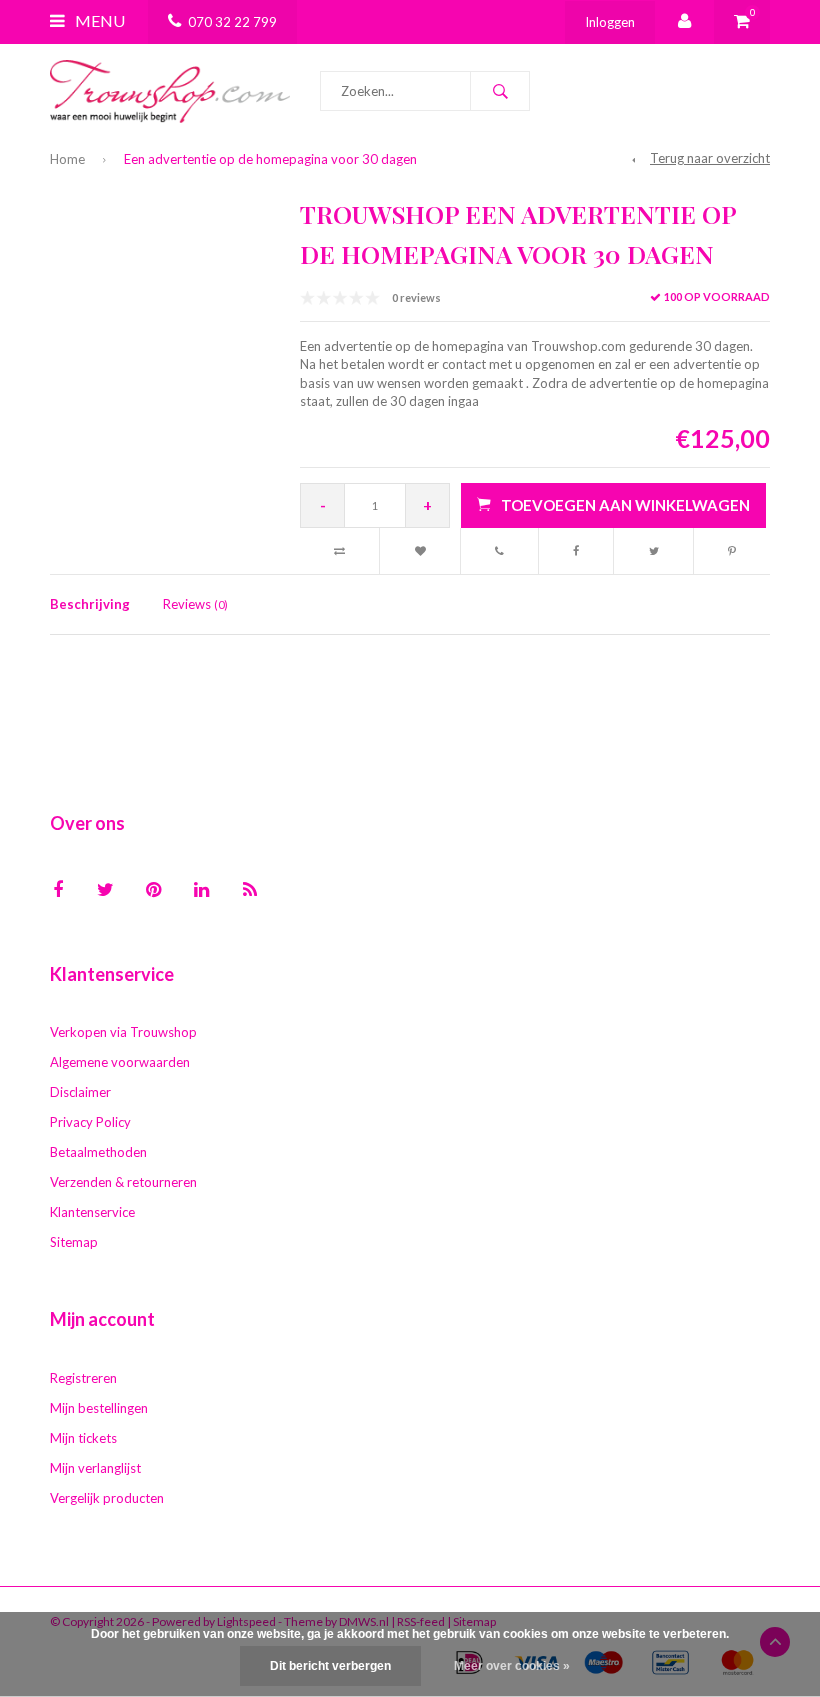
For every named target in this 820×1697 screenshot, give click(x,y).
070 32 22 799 (232, 22)
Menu (98, 20)
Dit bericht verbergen (330, 1666)
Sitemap (74, 1242)
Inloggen (610, 22)
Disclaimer (80, 1092)
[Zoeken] (500, 91)
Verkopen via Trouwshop (123, 1032)
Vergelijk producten (107, 1498)
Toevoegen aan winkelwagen (625, 505)
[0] (742, 22)
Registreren (83, 1378)
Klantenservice (92, 1212)
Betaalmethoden (98, 1152)
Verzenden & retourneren (123, 1182)
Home (67, 159)
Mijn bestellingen (99, 1408)
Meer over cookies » (512, 1666)
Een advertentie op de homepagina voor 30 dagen (270, 159)
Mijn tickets (83, 1438)
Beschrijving (90, 604)
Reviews (195, 604)
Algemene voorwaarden (120, 1062)
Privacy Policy (90, 1122)
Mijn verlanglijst (95, 1468)
